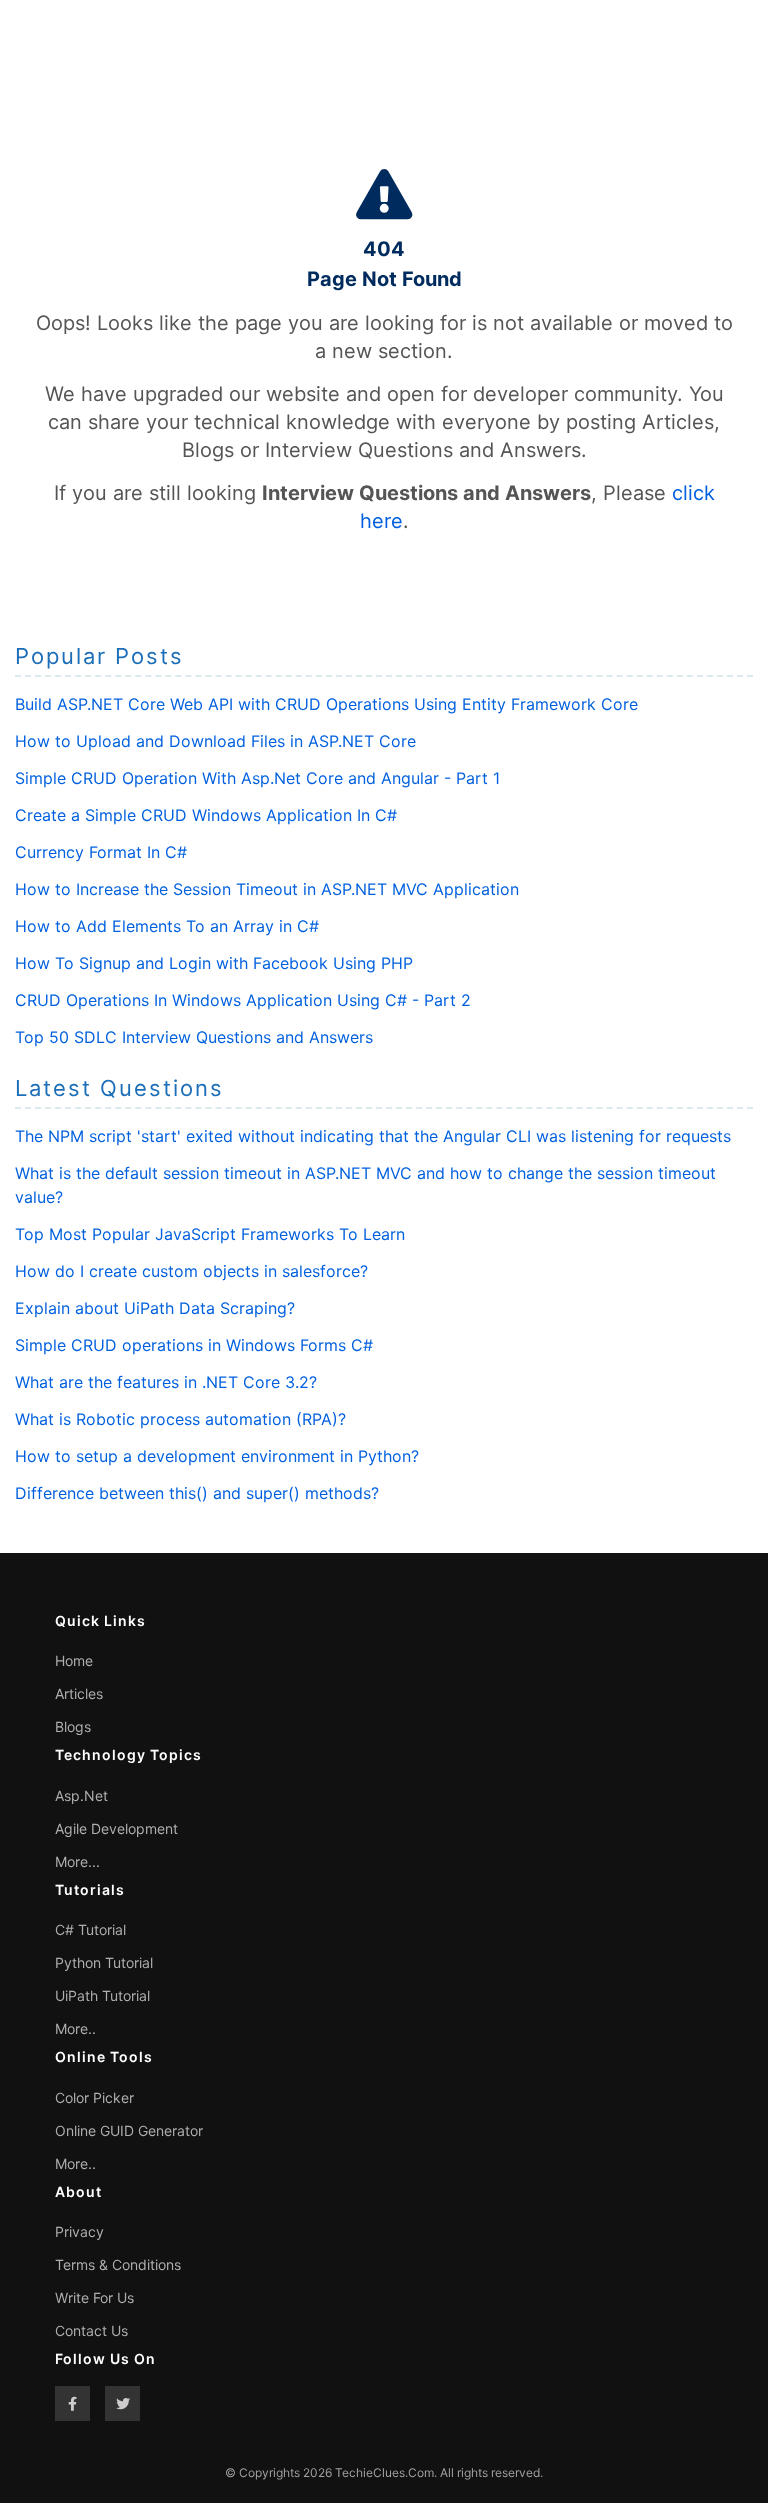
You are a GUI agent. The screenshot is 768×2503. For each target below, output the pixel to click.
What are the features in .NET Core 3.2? (166, 1382)
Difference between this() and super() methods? (197, 1493)
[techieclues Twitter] (122, 2403)
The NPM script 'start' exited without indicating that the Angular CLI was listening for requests (373, 1136)
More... (77, 1861)
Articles (79, 1693)
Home (74, 1660)
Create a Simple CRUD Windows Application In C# (206, 815)
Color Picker (94, 2097)
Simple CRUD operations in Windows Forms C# (194, 1345)
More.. (75, 2028)
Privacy (79, 2231)
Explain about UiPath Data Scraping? (155, 1308)
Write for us (94, 2297)
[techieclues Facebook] (72, 2403)
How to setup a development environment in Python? (217, 1456)
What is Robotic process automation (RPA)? (180, 1419)
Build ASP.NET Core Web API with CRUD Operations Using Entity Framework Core (326, 704)
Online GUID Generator (129, 2130)
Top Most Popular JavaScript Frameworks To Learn (210, 1234)
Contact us (91, 2330)
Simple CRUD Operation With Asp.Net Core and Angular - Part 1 (257, 778)
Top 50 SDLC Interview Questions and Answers (194, 1037)
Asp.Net (81, 1795)
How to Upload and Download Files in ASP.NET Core (215, 741)
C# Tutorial (90, 1929)
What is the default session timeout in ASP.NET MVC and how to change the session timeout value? (365, 1185)
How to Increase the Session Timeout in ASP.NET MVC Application (267, 889)
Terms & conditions (118, 2264)
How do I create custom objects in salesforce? (191, 1271)
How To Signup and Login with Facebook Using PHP (214, 963)
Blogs (73, 1726)
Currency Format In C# (101, 852)
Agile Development (116, 1828)
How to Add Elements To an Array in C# (167, 926)
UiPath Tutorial (102, 1995)
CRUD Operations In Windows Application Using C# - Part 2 (243, 1000)
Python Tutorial (104, 1962)
